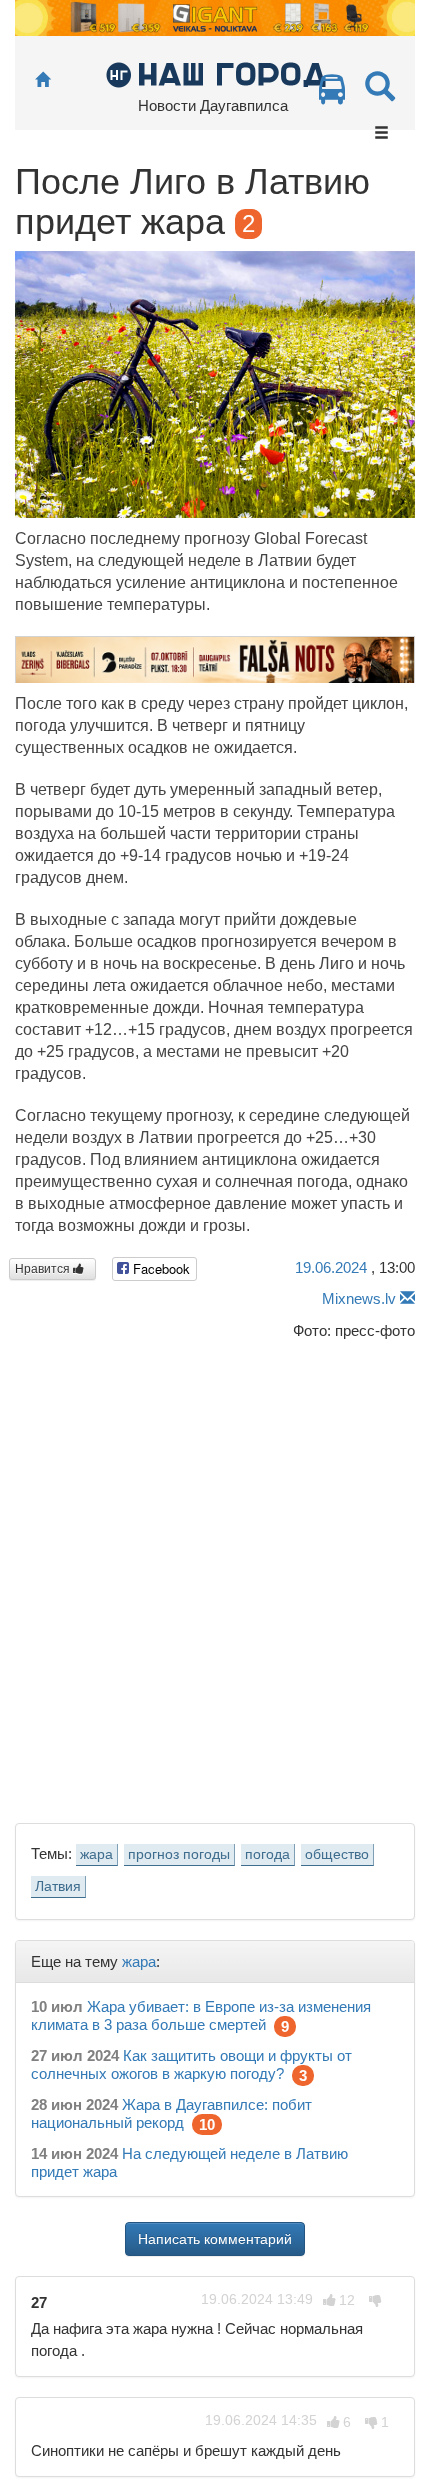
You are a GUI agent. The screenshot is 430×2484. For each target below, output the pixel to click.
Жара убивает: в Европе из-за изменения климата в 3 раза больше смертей (201, 2015)
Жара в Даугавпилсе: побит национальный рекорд (171, 2113)
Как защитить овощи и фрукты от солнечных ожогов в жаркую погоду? (191, 2064)
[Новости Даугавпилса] (215, 73)
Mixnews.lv (359, 1298)
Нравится (44, 1269)
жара (96, 1854)
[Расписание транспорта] (332, 94)
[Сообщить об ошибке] (407, 1298)
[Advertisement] (215, 1576)
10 (207, 2124)
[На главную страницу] (42, 80)
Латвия (58, 1886)
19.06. (331, 1267)
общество (337, 1854)
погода (267, 1854)
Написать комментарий (215, 2239)
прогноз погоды (179, 1854)
